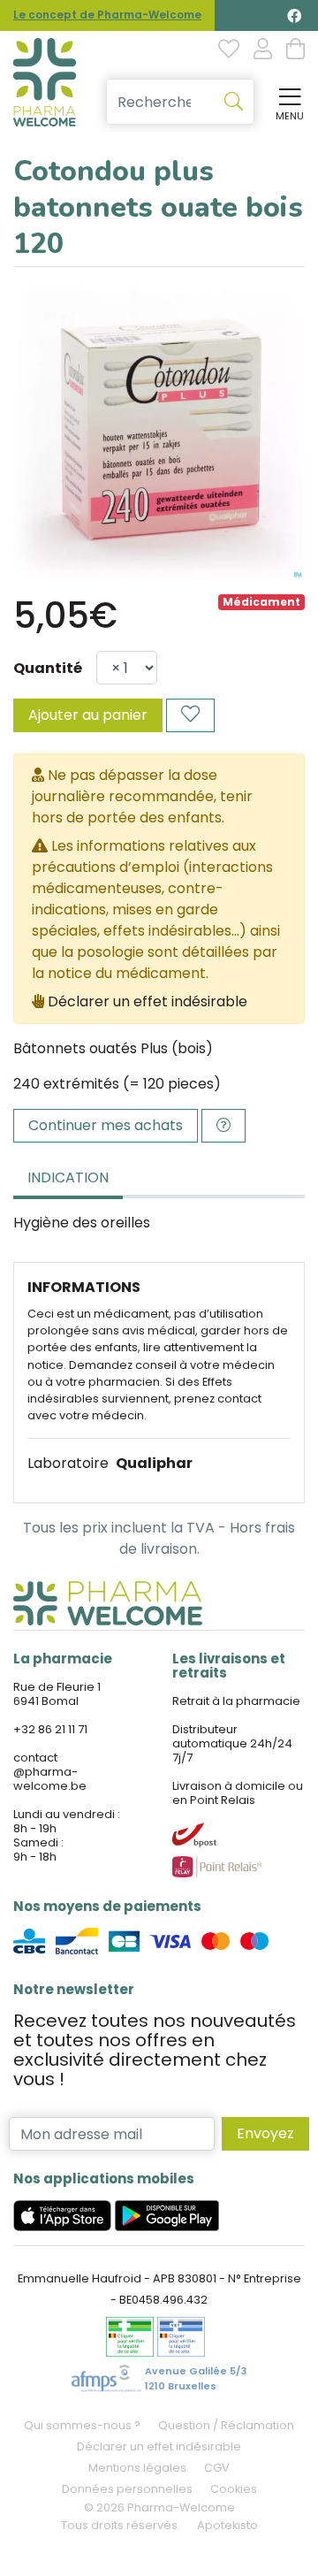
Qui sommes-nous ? (82, 2425)
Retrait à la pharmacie (236, 1701)
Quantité (48, 668)
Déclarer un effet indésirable (148, 1001)
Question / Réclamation (226, 2425)
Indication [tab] (68, 1177)
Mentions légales (137, 2468)
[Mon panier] (295, 50)
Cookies (234, 2489)
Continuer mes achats (106, 1125)
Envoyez (265, 2133)
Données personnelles (127, 2489)
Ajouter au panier (88, 715)
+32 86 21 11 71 (50, 1729)
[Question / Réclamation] (223, 1126)
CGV (217, 2468)
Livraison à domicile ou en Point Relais (238, 1793)
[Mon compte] (263, 50)
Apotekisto (227, 2525)
